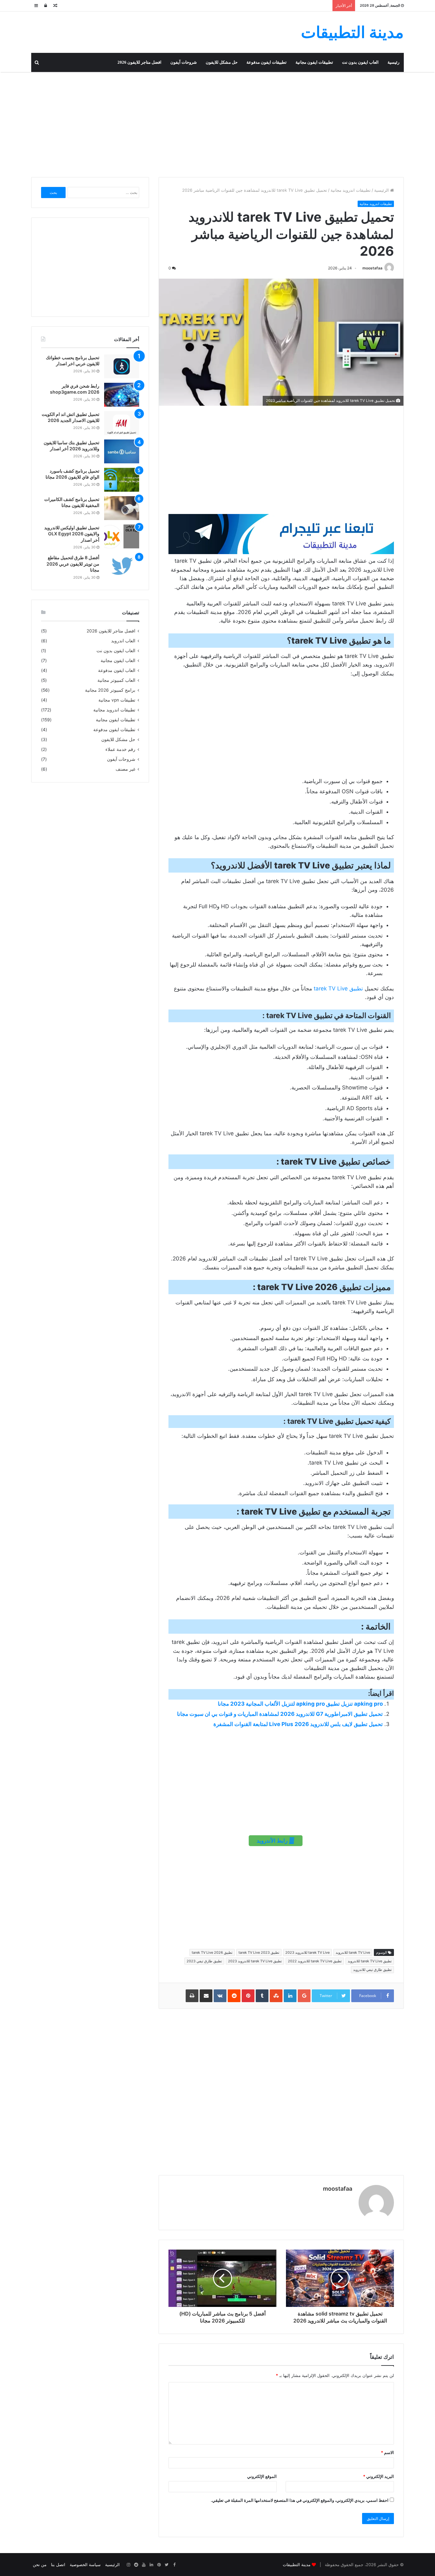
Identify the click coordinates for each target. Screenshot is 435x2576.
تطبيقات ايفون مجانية (314, 62)
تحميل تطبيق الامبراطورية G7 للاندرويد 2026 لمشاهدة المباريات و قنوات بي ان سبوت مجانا (280, 1714)
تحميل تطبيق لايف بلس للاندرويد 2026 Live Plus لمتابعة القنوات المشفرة (298, 1724)
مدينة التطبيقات (297, 2565)
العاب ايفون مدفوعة (117, 670)
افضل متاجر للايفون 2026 (139, 62)
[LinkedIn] (151, 2565)
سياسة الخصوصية (85, 2565)
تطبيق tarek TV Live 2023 (259, 1952)
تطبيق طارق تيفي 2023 (204, 1961)
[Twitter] (167, 2565)
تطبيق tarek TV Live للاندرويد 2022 (315, 1961)
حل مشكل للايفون (222, 62)
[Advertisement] (217, 123)
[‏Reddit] (136, 2565)
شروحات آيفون (184, 62)
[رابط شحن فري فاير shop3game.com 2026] (122, 395)
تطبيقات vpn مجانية (117, 700)
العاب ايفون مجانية (118, 660)
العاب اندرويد (123, 641)
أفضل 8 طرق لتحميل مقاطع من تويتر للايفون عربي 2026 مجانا (73, 564)
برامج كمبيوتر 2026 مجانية (110, 690)
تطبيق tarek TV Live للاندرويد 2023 (255, 1961)
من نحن (40, 2565)
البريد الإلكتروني (378, 2476)
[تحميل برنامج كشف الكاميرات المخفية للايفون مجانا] (122, 508)
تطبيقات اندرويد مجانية (351, 190)
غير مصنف (125, 769)
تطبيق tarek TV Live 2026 (212, 1952)
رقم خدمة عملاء (120, 749)
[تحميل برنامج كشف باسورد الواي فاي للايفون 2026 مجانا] (122, 480)
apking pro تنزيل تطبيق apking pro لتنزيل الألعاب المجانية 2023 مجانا (300, 1704)
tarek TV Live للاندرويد (353, 1952)
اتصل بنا (58, 2565)
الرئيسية (382, 190)
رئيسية (393, 62)
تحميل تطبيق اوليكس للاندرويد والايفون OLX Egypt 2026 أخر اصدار (72, 534)
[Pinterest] (159, 2565)
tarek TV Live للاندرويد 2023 (307, 1952)
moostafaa (372, 268)
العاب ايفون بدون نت (360, 62)
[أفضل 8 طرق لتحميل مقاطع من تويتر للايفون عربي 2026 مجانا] (122, 566)
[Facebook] (174, 2565)
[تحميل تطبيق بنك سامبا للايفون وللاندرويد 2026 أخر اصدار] (122, 451)
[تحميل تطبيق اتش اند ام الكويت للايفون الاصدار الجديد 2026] (122, 423)
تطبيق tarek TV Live (338, 988)
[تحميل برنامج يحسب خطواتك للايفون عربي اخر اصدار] (122, 366)
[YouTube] (144, 2565)
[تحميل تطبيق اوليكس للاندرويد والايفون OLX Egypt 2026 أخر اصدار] (122, 536)
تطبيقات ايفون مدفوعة (267, 62)
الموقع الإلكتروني (262, 2476)
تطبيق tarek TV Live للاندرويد (370, 1961)
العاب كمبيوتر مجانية (116, 680)
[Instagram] (128, 2565)
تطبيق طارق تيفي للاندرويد (372, 1970)
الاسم (387, 2452)
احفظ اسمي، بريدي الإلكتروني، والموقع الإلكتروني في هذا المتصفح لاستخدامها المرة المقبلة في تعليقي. (300, 2500)
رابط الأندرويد (273, 1841)
